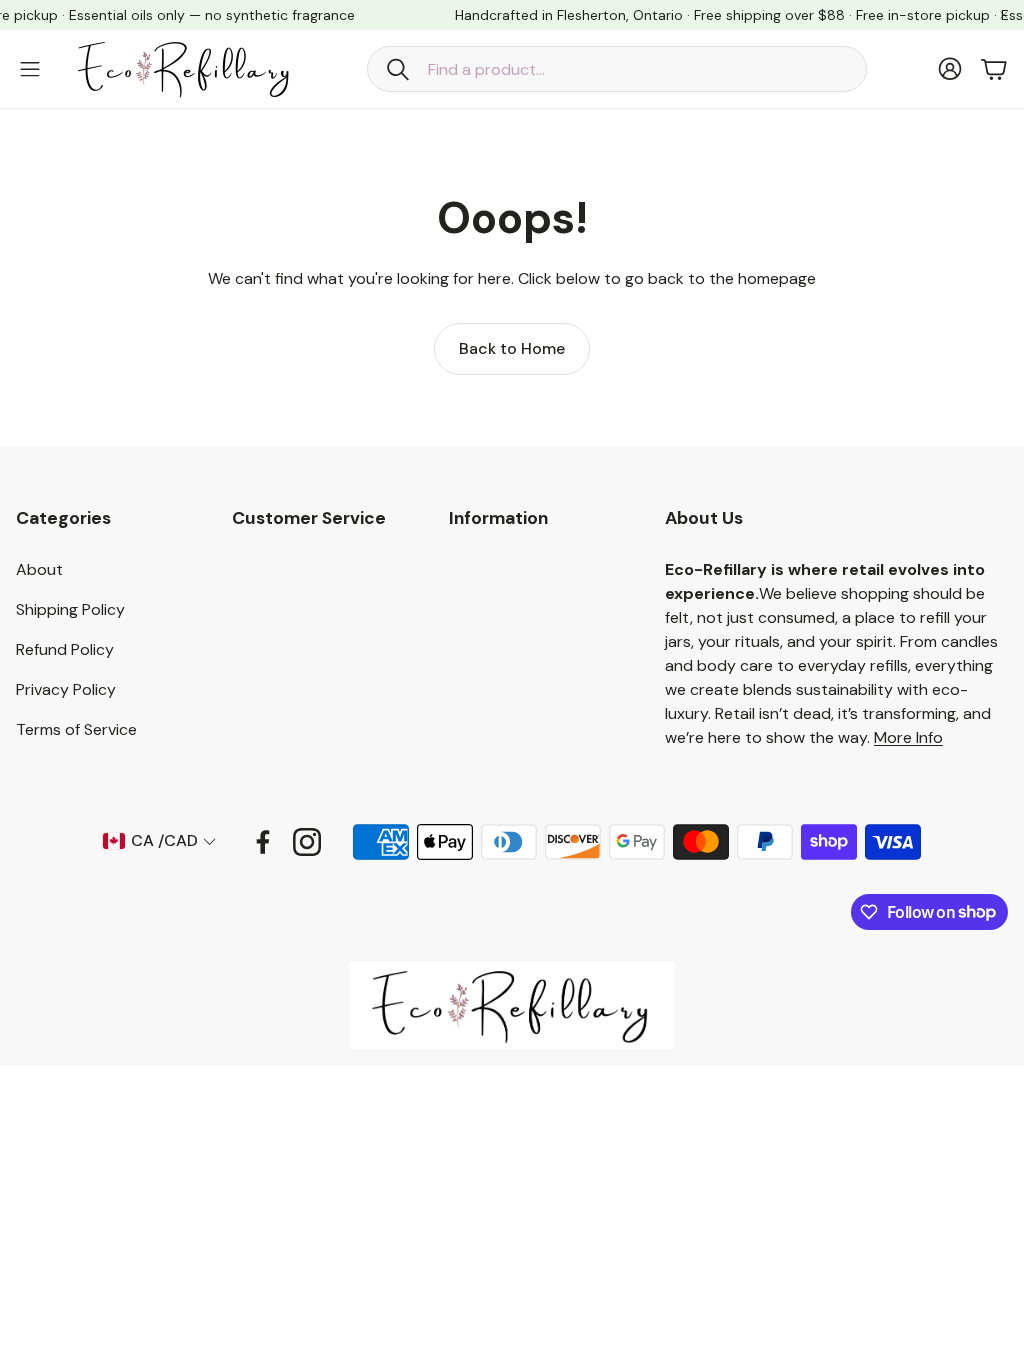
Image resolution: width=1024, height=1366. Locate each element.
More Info (908, 737)
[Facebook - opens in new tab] (263, 842)
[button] (617, 69)
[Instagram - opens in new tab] (307, 842)
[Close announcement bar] (1004, 15)
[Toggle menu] (30, 69)
